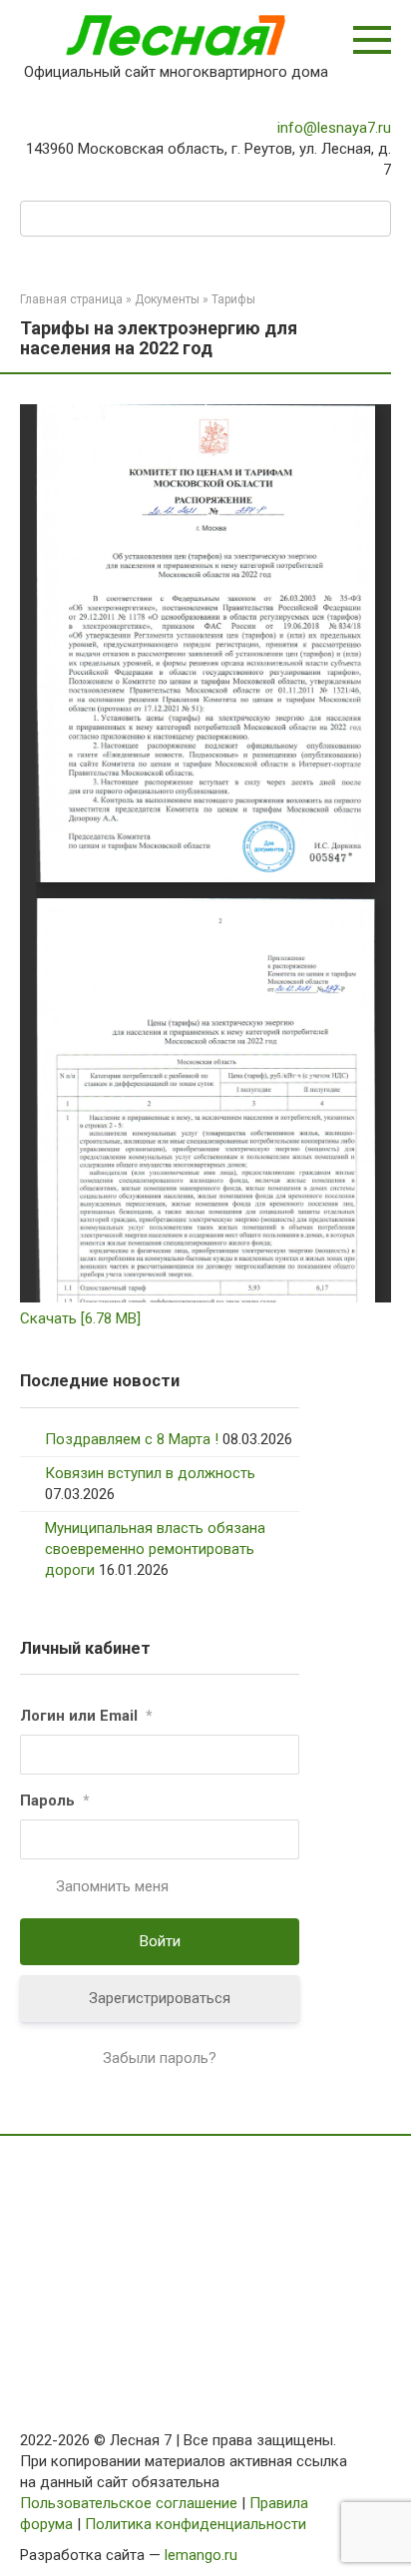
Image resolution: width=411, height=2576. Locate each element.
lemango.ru (201, 2555)
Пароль (55, 1801)
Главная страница (71, 299)
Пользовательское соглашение (129, 2503)
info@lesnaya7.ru (334, 128)
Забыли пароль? (160, 2058)
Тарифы (233, 299)
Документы (167, 299)
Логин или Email (86, 1716)
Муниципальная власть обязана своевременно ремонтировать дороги (155, 1549)
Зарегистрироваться (160, 1998)
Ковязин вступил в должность (150, 1473)
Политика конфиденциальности (196, 2524)
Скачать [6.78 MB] (80, 1318)
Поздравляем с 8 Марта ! (132, 1439)
